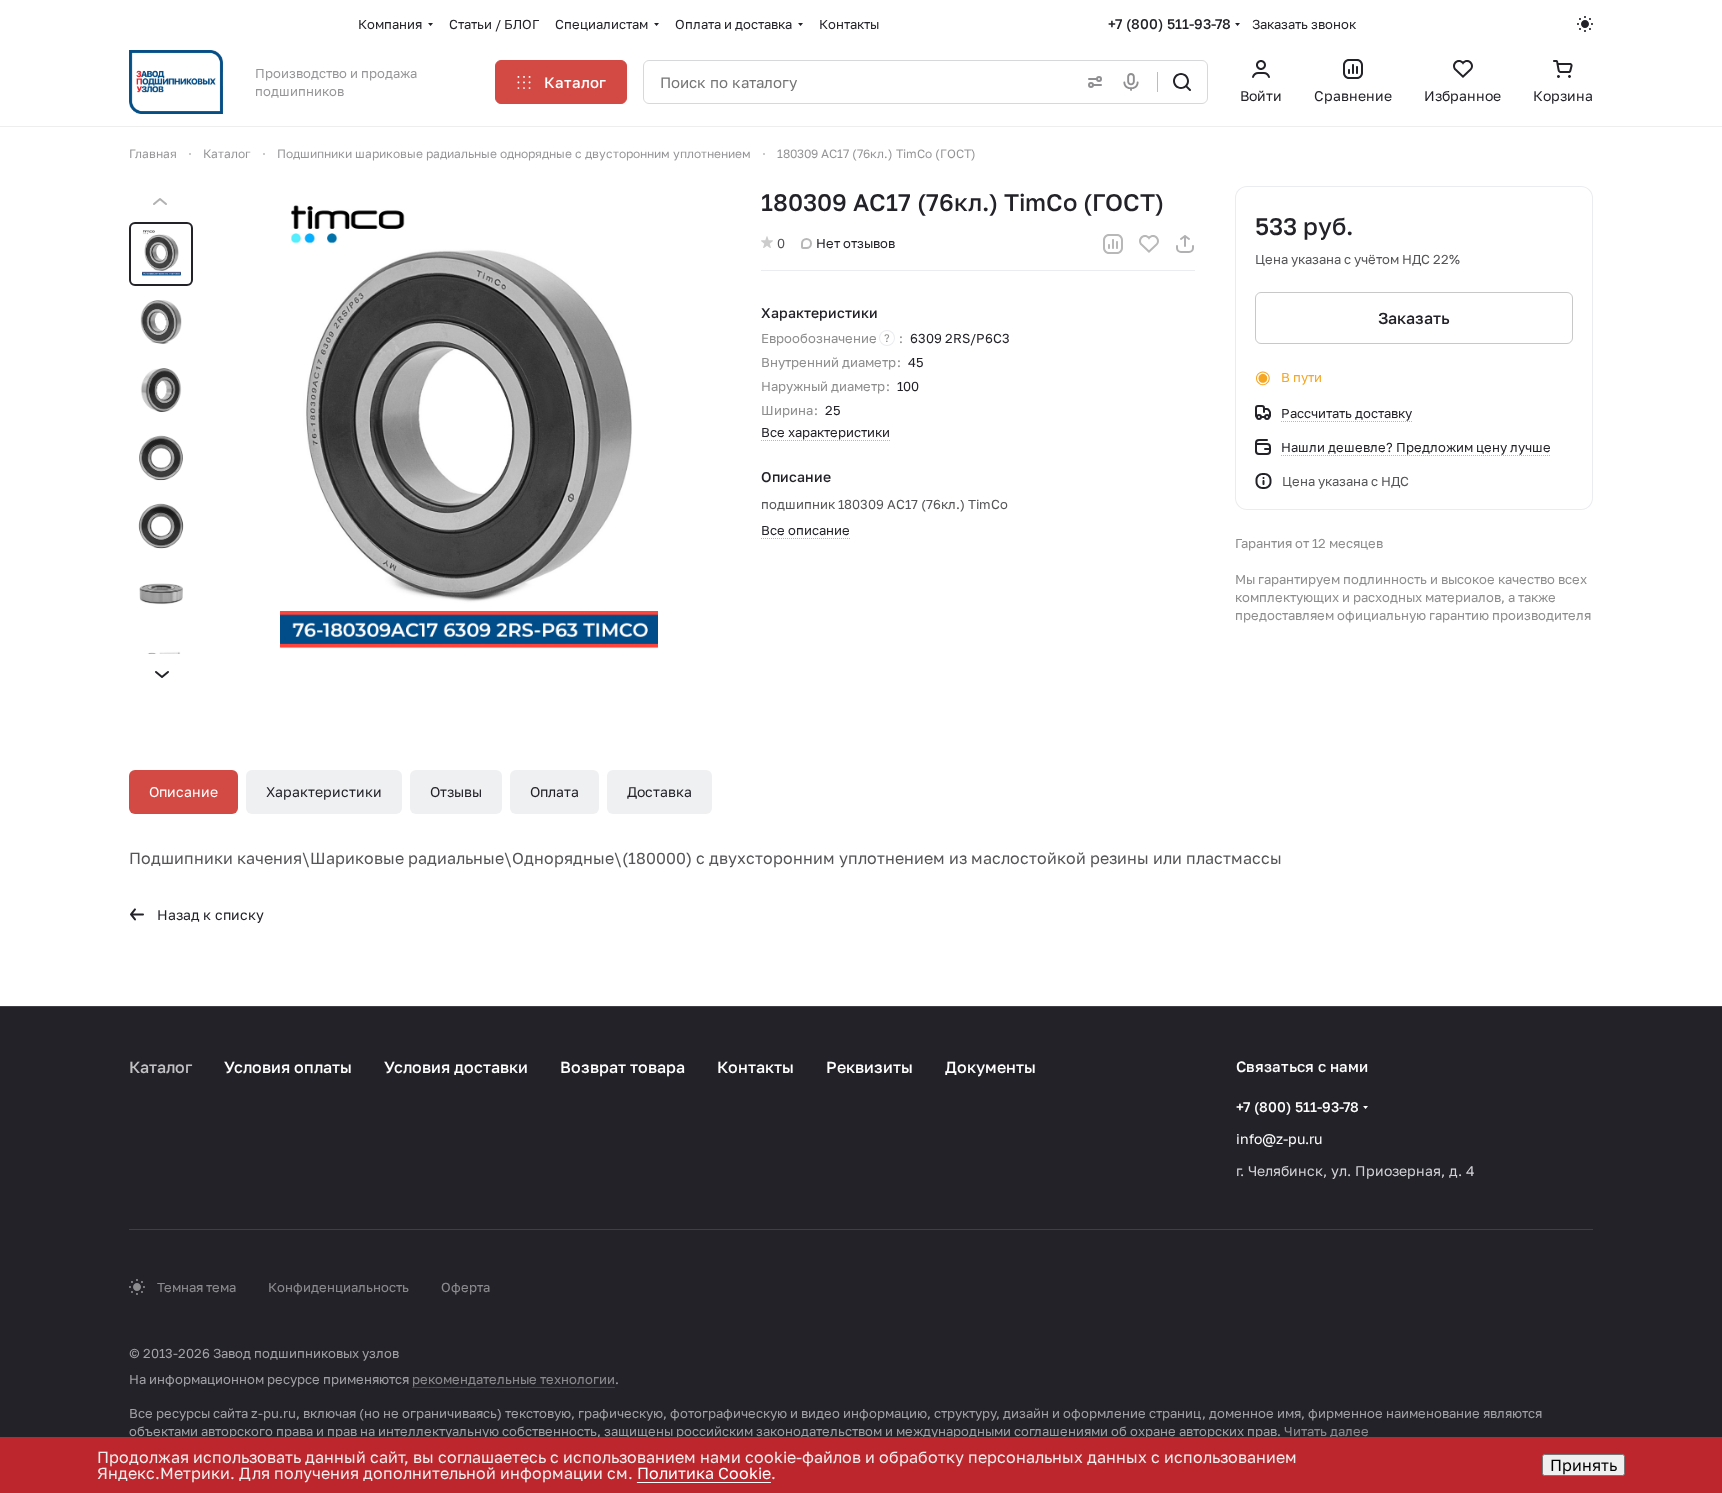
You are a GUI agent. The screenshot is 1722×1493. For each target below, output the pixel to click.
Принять (1583, 1465)
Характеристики (324, 791)
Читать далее (1326, 1431)
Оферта (465, 1287)
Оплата (554, 791)
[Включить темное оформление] (1585, 24)
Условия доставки (456, 1067)
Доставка (659, 791)
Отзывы (456, 791)
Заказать (1414, 318)
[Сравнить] (1113, 244)
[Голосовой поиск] (1135, 82)
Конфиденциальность (338, 1287)
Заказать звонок (1304, 24)
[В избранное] (1149, 244)
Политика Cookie (704, 1473)
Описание (183, 791)
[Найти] (1182, 82)
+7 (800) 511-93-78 (1169, 23)
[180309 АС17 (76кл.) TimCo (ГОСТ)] (469, 438)
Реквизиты (869, 1067)
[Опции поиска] (1091, 82)
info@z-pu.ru (1279, 1138)
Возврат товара (622, 1067)
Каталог (160, 1067)
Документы (990, 1067)
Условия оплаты (288, 1067)
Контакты (755, 1067)
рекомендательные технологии (513, 1379)
